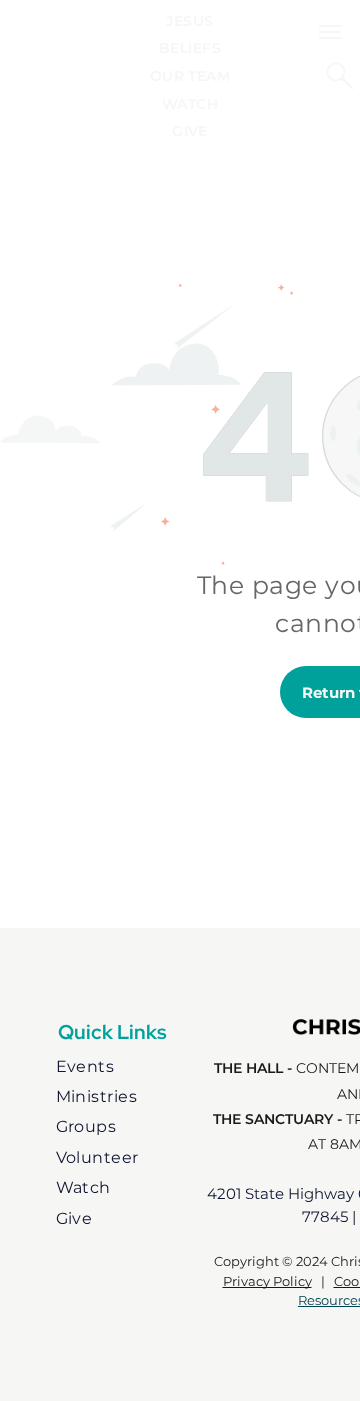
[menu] (330, 32)
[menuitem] (189, 21)
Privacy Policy (267, 1281)
